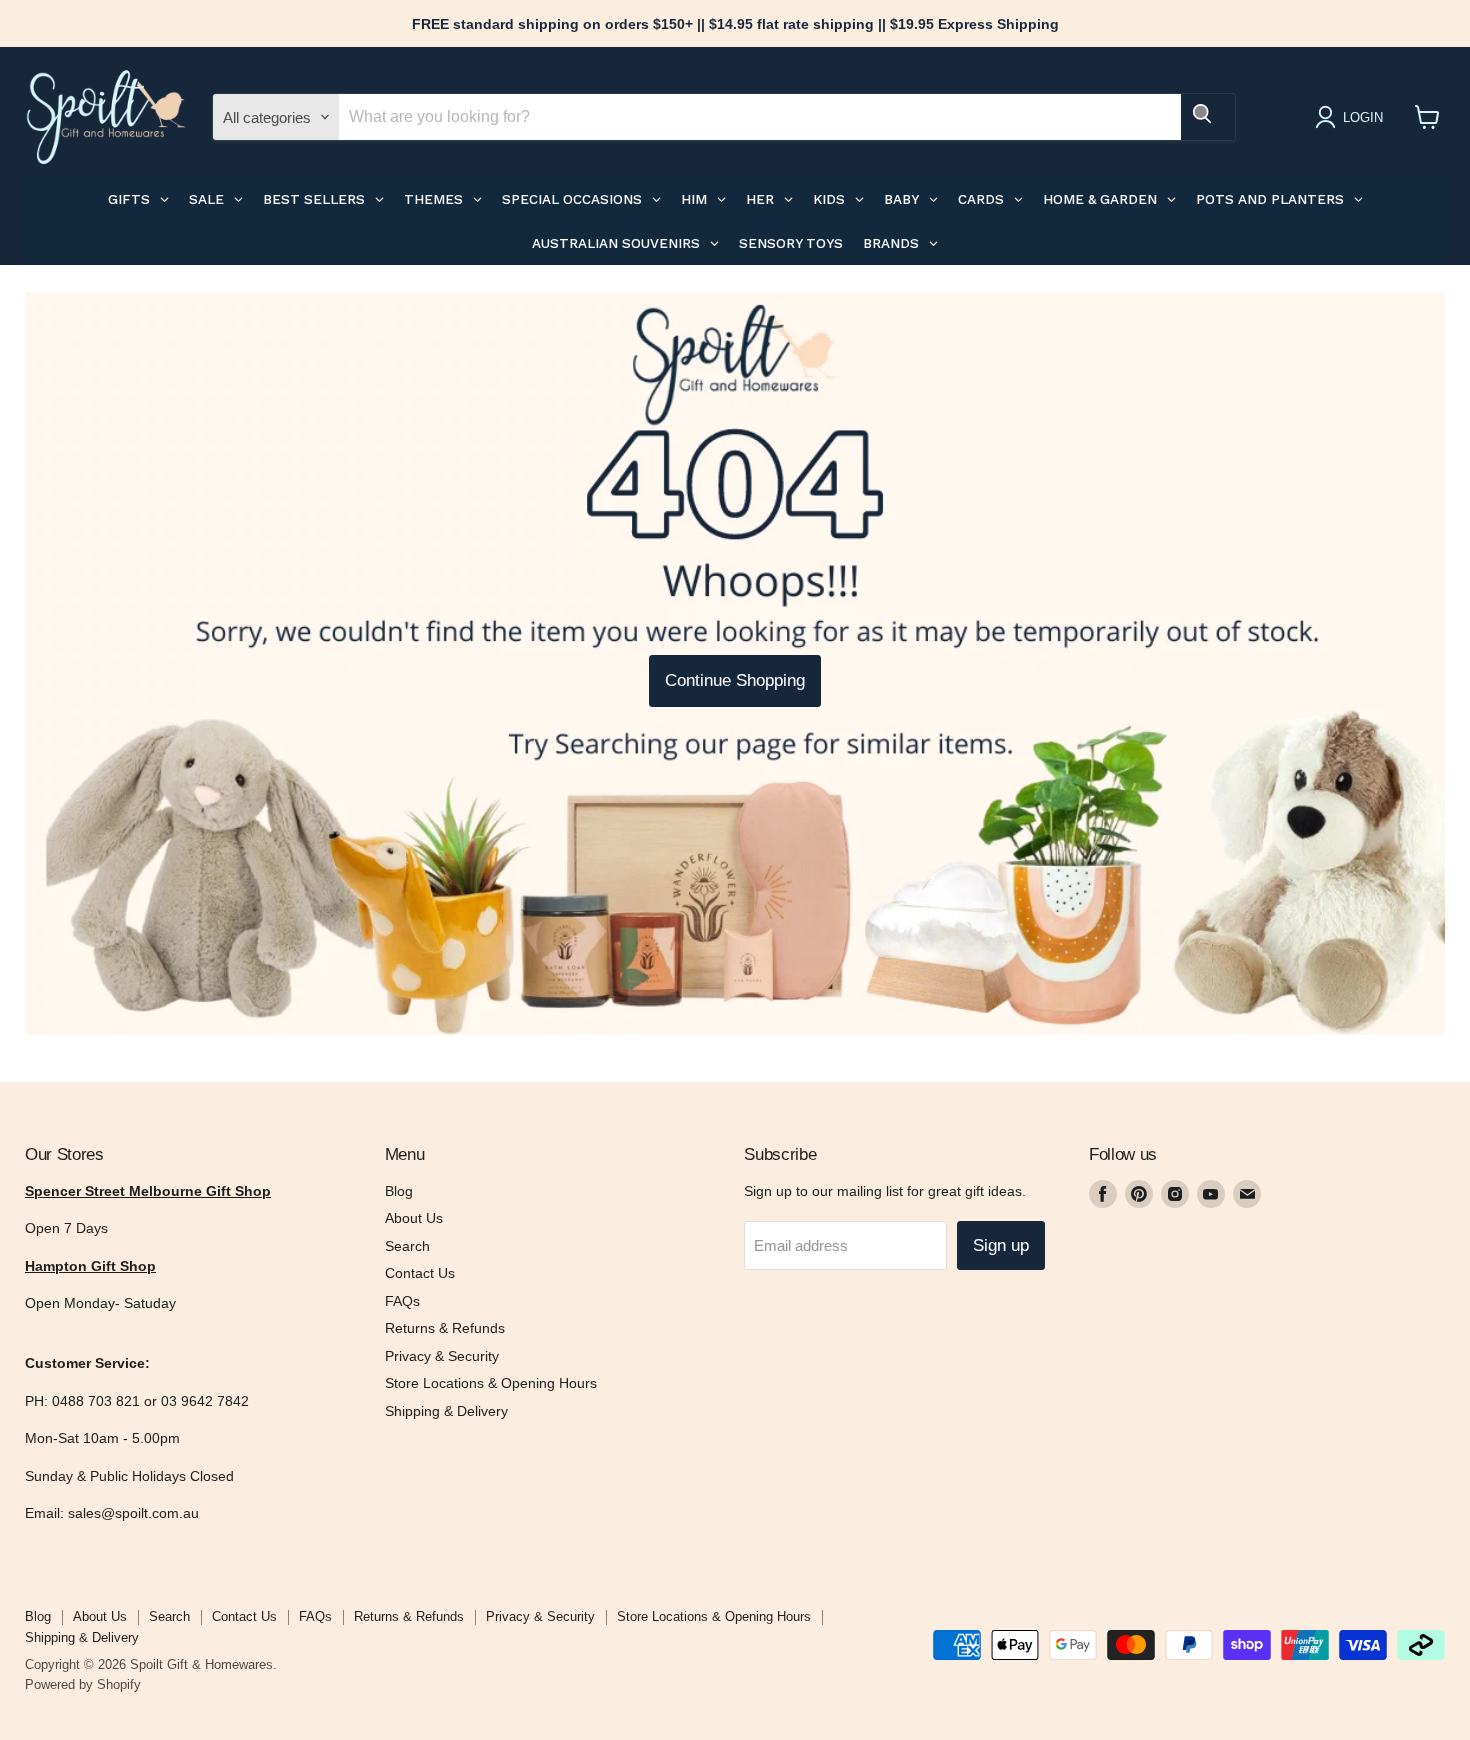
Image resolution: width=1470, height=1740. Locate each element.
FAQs (402, 1301)
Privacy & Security (442, 1356)
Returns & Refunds (445, 1328)
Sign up (1001, 1245)
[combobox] (760, 117)
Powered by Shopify (83, 1684)
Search (407, 1246)
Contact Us (420, 1273)
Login (1363, 117)
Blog (399, 1191)
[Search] (1208, 117)
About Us (414, 1218)
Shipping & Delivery (446, 1411)
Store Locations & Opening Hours (491, 1383)
